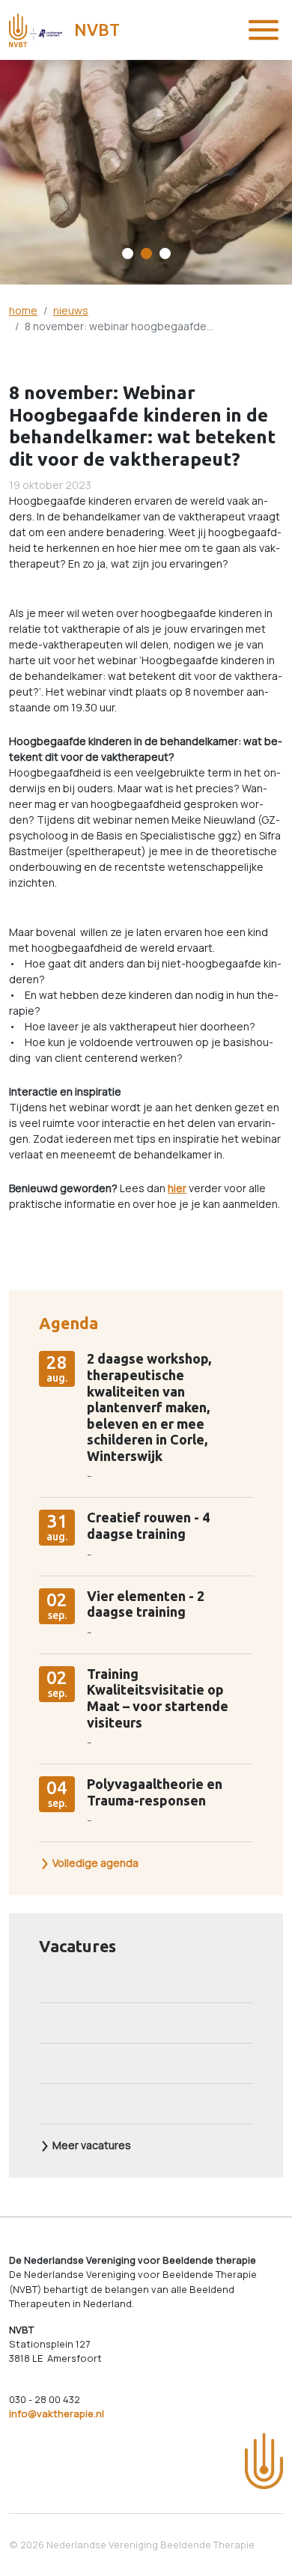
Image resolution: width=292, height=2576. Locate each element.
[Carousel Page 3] (165, 253)
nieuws (71, 310)
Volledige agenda (94, 1863)
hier (177, 1188)
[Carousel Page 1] (128, 253)
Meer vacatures (91, 2145)
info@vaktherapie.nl (57, 2414)
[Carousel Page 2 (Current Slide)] (146, 253)
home (23, 310)
